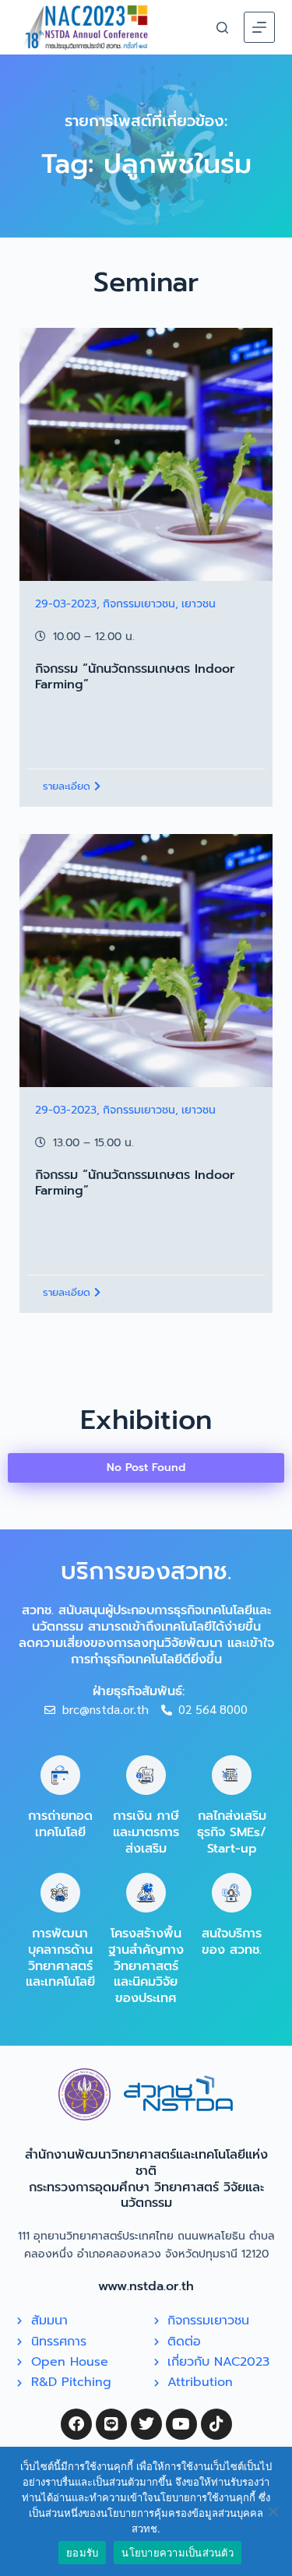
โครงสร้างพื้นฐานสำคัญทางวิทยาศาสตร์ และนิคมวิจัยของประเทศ (146, 1966)
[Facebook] (76, 2424)
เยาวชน (199, 604)
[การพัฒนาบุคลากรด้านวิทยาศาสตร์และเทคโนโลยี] (60, 1893)
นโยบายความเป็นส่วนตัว (178, 2553)
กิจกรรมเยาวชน (139, 604)
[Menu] (259, 27)
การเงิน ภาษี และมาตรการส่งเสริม (146, 1832)
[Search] (222, 28)
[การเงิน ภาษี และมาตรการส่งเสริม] (146, 1775)
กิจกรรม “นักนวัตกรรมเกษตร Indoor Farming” (135, 677)
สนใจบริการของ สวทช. (232, 1942)
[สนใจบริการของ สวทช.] (232, 1893)
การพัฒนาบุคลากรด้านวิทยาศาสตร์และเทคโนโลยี (60, 1958)
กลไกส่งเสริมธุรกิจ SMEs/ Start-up (232, 1832)
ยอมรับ (82, 2553)
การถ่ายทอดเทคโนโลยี (60, 1824)
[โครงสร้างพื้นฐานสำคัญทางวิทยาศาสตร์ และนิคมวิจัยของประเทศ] (146, 1893)
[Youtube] (181, 2424)
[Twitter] (146, 2424)
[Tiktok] (216, 2424)
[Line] (111, 2424)
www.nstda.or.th (146, 2286)
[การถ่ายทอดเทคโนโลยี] (60, 1775)
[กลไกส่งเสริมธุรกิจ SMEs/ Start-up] (232, 1775)
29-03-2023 (66, 604)
